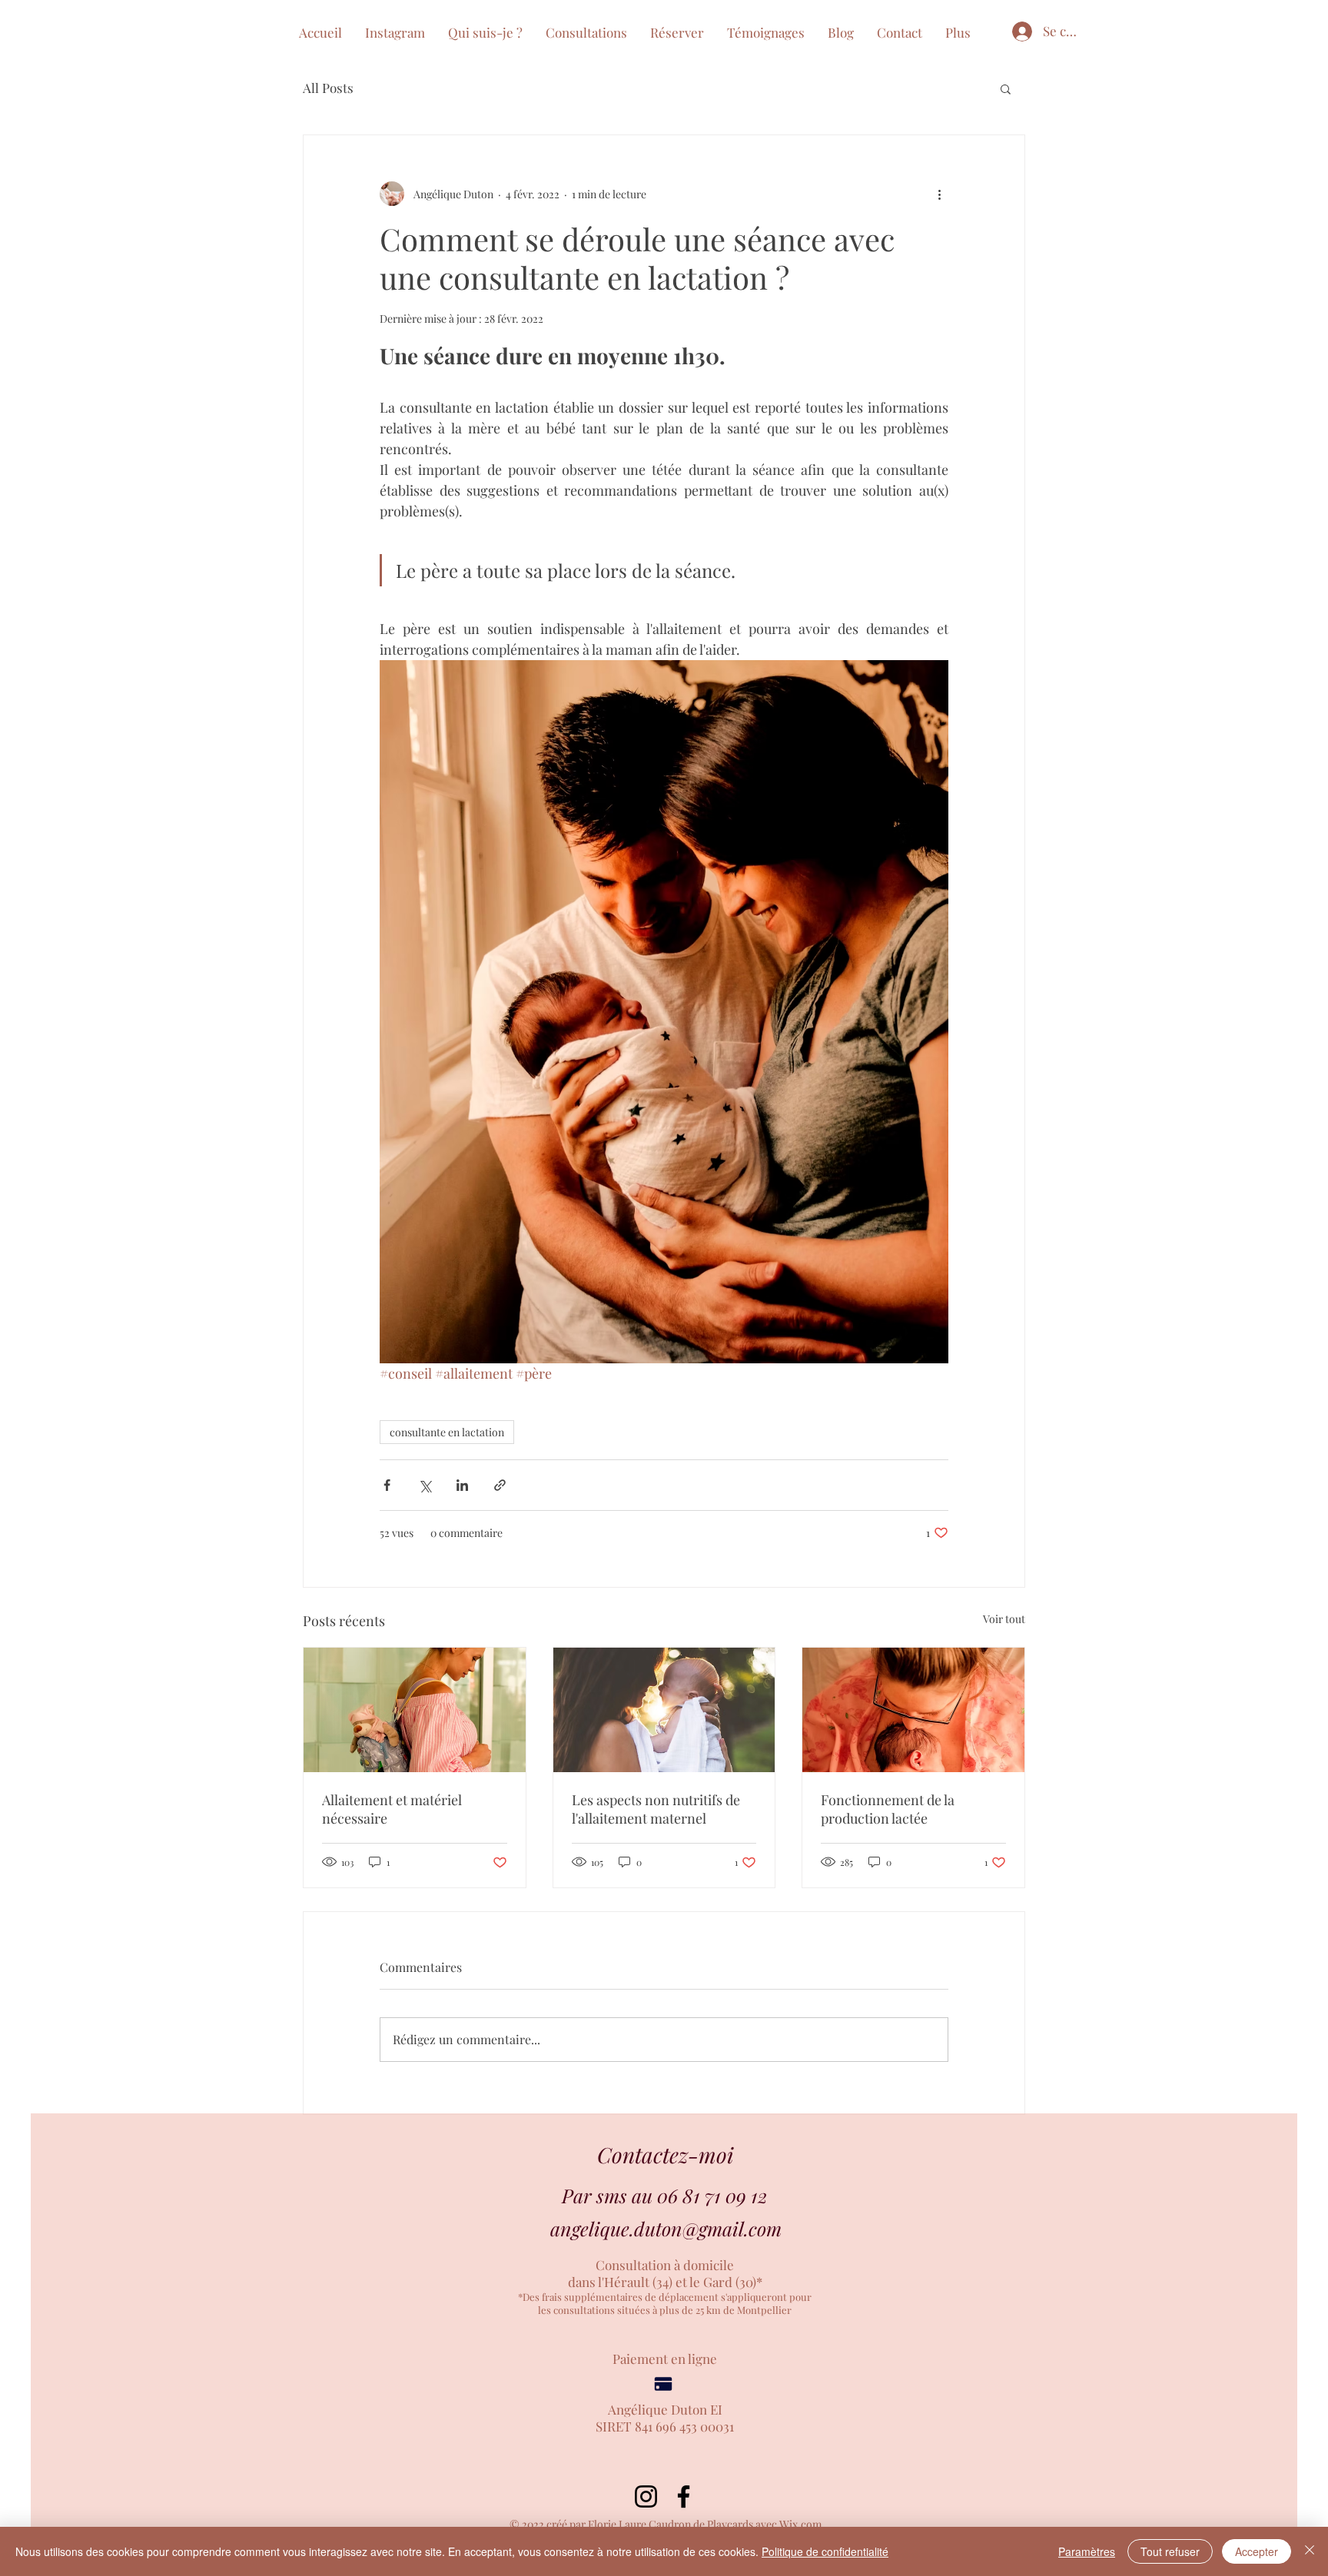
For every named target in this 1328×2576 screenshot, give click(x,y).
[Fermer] (1310, 2551)
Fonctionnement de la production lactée (888, 1809)
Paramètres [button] (1087, 2551)
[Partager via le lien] (500, 1485)
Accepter (1257, 2551)
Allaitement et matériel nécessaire (392, 1809)
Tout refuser (1170, 2551)
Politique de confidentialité (825, 2551)
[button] (677, 32)
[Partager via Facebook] (387, 1485)
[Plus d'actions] (939, 194)
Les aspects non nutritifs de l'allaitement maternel (656, 1809)
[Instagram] (646, 2496)
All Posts (328, 88)
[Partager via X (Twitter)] (425, 1485)
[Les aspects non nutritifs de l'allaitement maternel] (664, 1710)
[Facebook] (684, 2496)
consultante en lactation (447, 1432)
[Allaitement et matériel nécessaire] (415, 1710)
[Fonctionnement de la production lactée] (913, 1710)
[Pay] (663, 2384)
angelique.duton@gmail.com (666, 2228)
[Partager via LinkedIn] (462, 1485)
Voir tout (1004, 1619)
